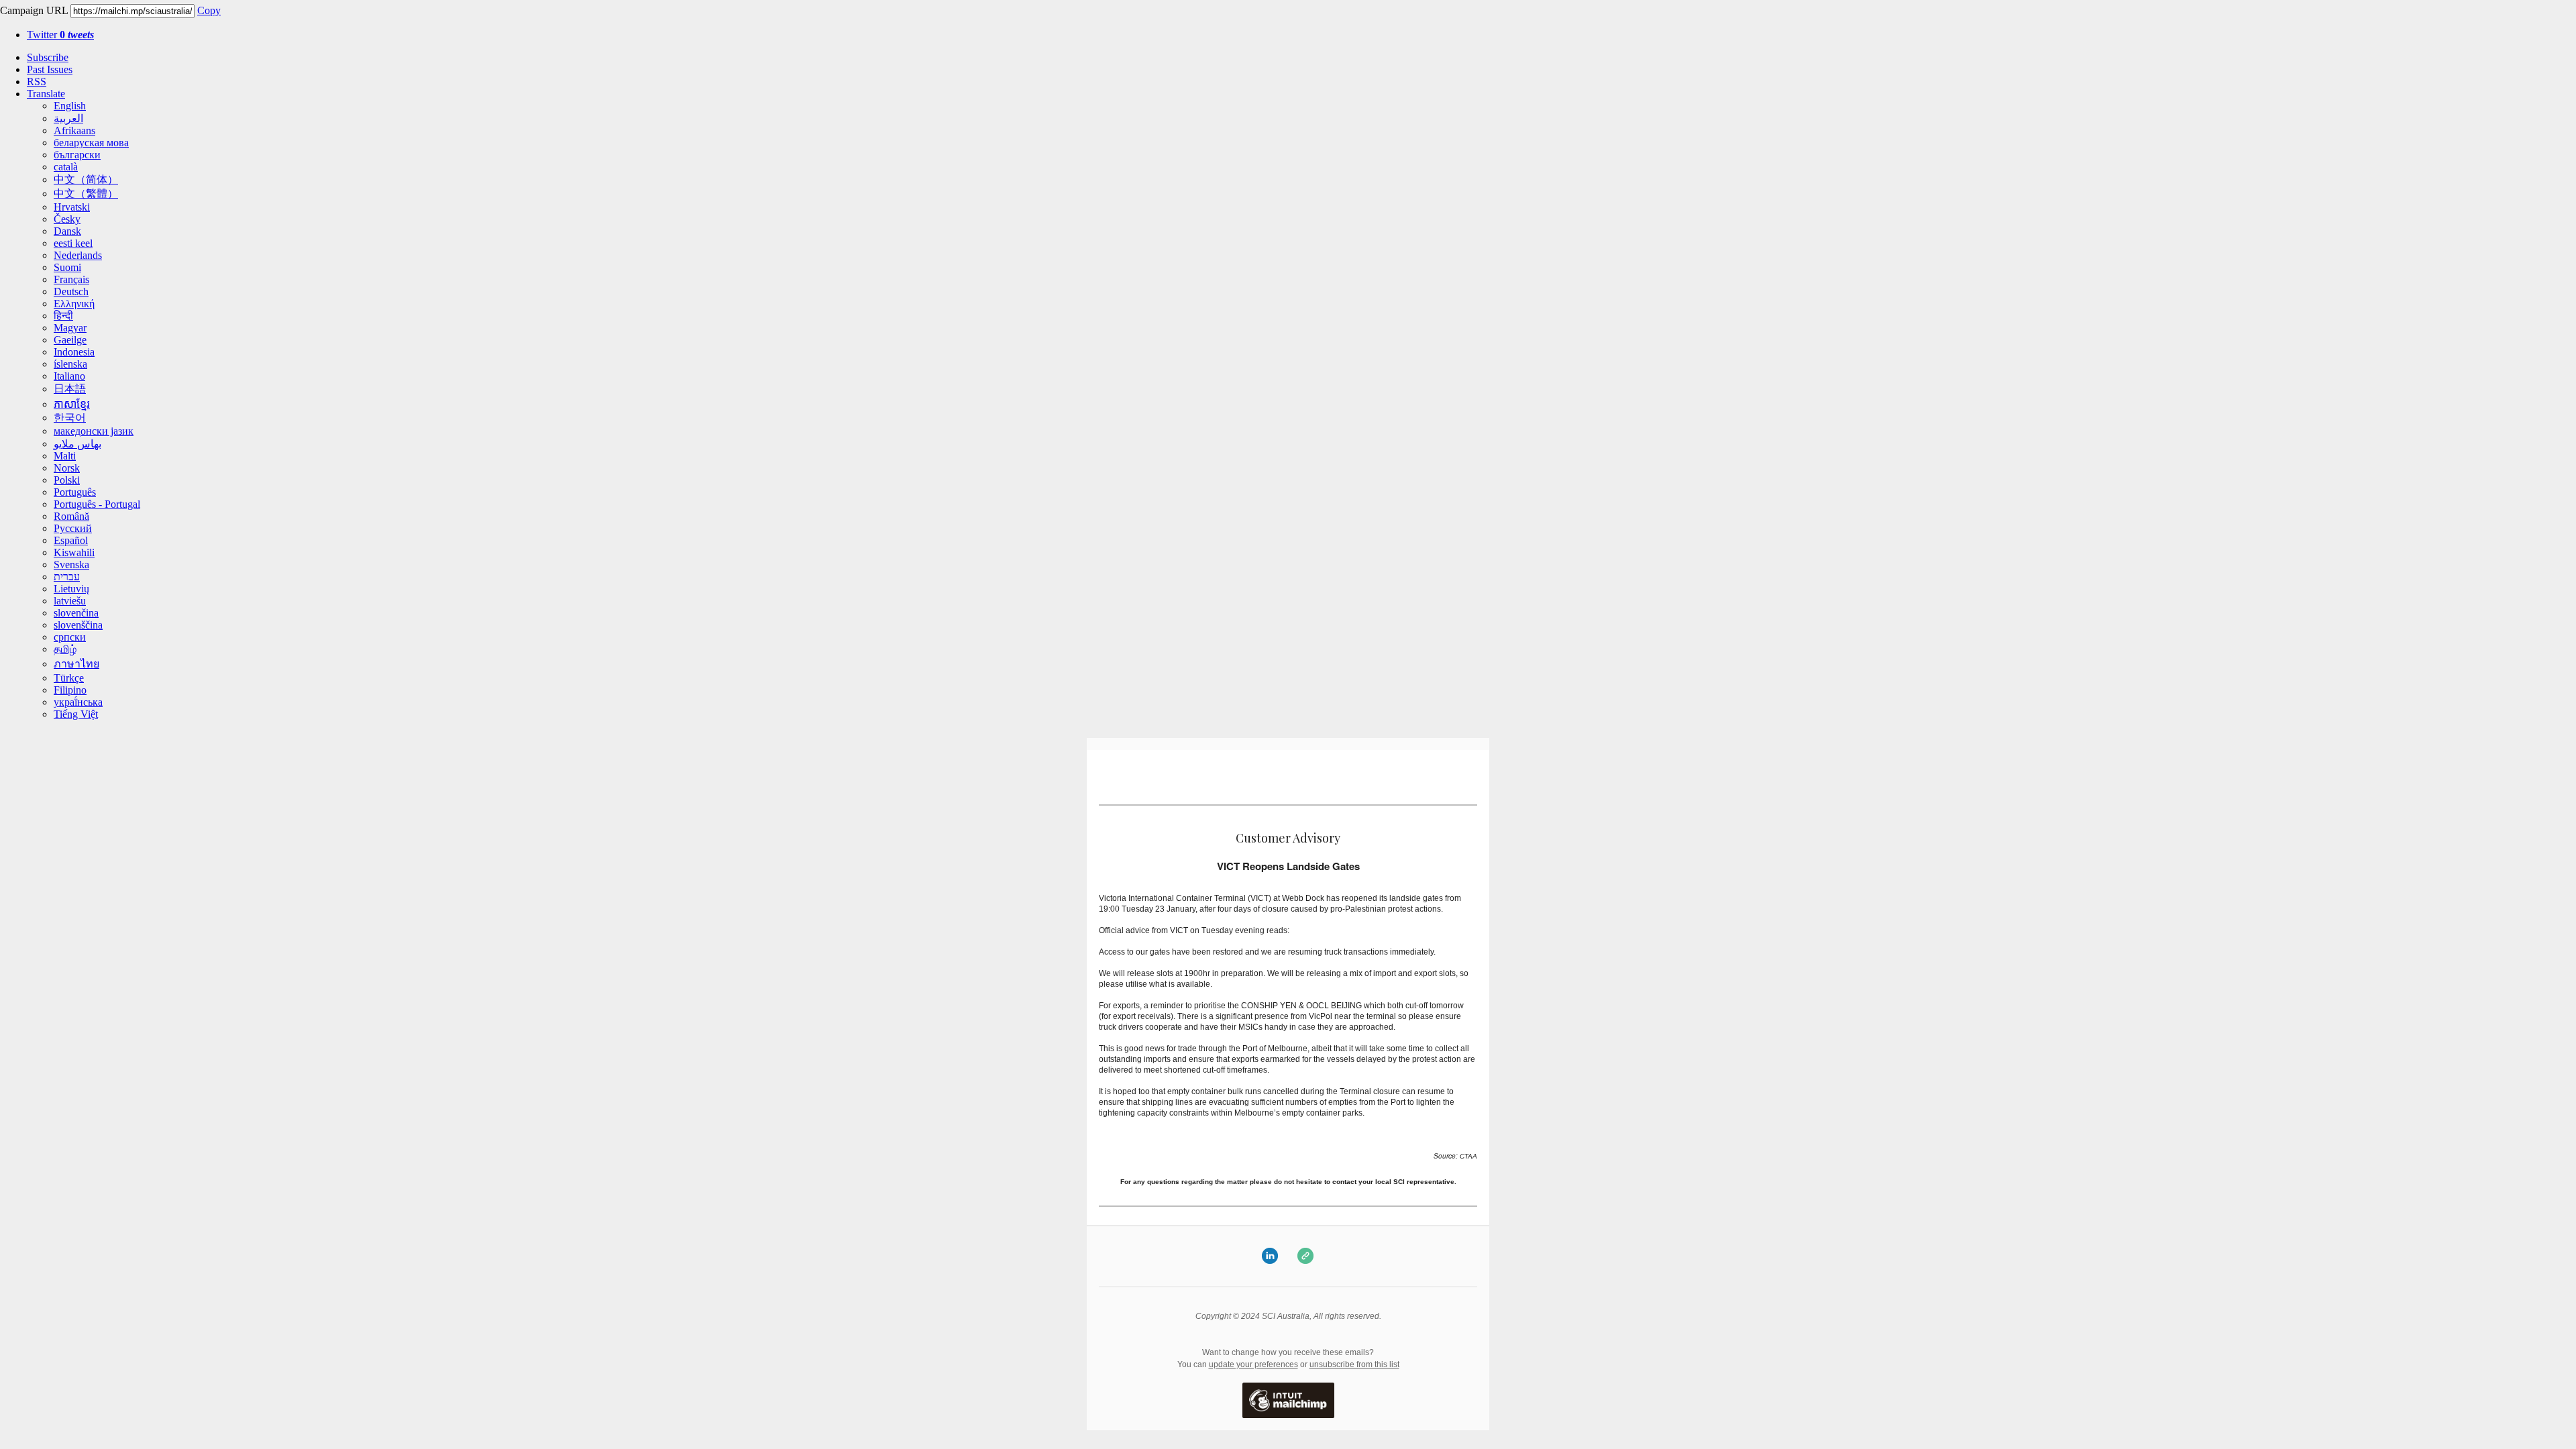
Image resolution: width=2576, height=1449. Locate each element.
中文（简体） (86, 179)
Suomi (67, 267)
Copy (209, 10)
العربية (68, 118)
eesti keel (73, 243)
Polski (67, 480)
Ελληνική (74, 304)
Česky (67, 219)
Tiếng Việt (76, 714)
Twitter (60, 35)
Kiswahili (74, 552)
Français (71, 279)
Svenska (71, 565)
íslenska (70, 364)
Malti (65, 456)
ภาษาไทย (76, 664)
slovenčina (76, 613)
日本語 (70, 389)
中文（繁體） (86, 194)
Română (71, 516)
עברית (67, 577)
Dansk (67, 231)
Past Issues (50, 69)
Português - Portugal (97, 504)
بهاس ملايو (77, 444)
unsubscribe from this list (1354, 1364)
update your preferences (1253, 1364)
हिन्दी (63, 316)
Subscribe (48, 57)
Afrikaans (74, 130)
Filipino (70, 690)
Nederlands (78, 255)
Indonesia (74, 352)
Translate (46, 94)
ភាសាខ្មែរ (72, 404)
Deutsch (71, 291)
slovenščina (78, 625)
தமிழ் (65, 649)
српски (70, 637)
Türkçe (69, 678)
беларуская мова (91, 143)
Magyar (70, 328)
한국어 (70, 418)
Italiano (69, 376)
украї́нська (78, 702)
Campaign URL (34, 10)
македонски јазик (94, 431)
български (77, 155)
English (70, 106)
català (66, 167)
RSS (37, 82)
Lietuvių (71, 589)
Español (71, 540)
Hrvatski (72, 207)
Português (75, 492)
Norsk (67, 468)
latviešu (70, 601)
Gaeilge (70, 340)
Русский (73, 528)
